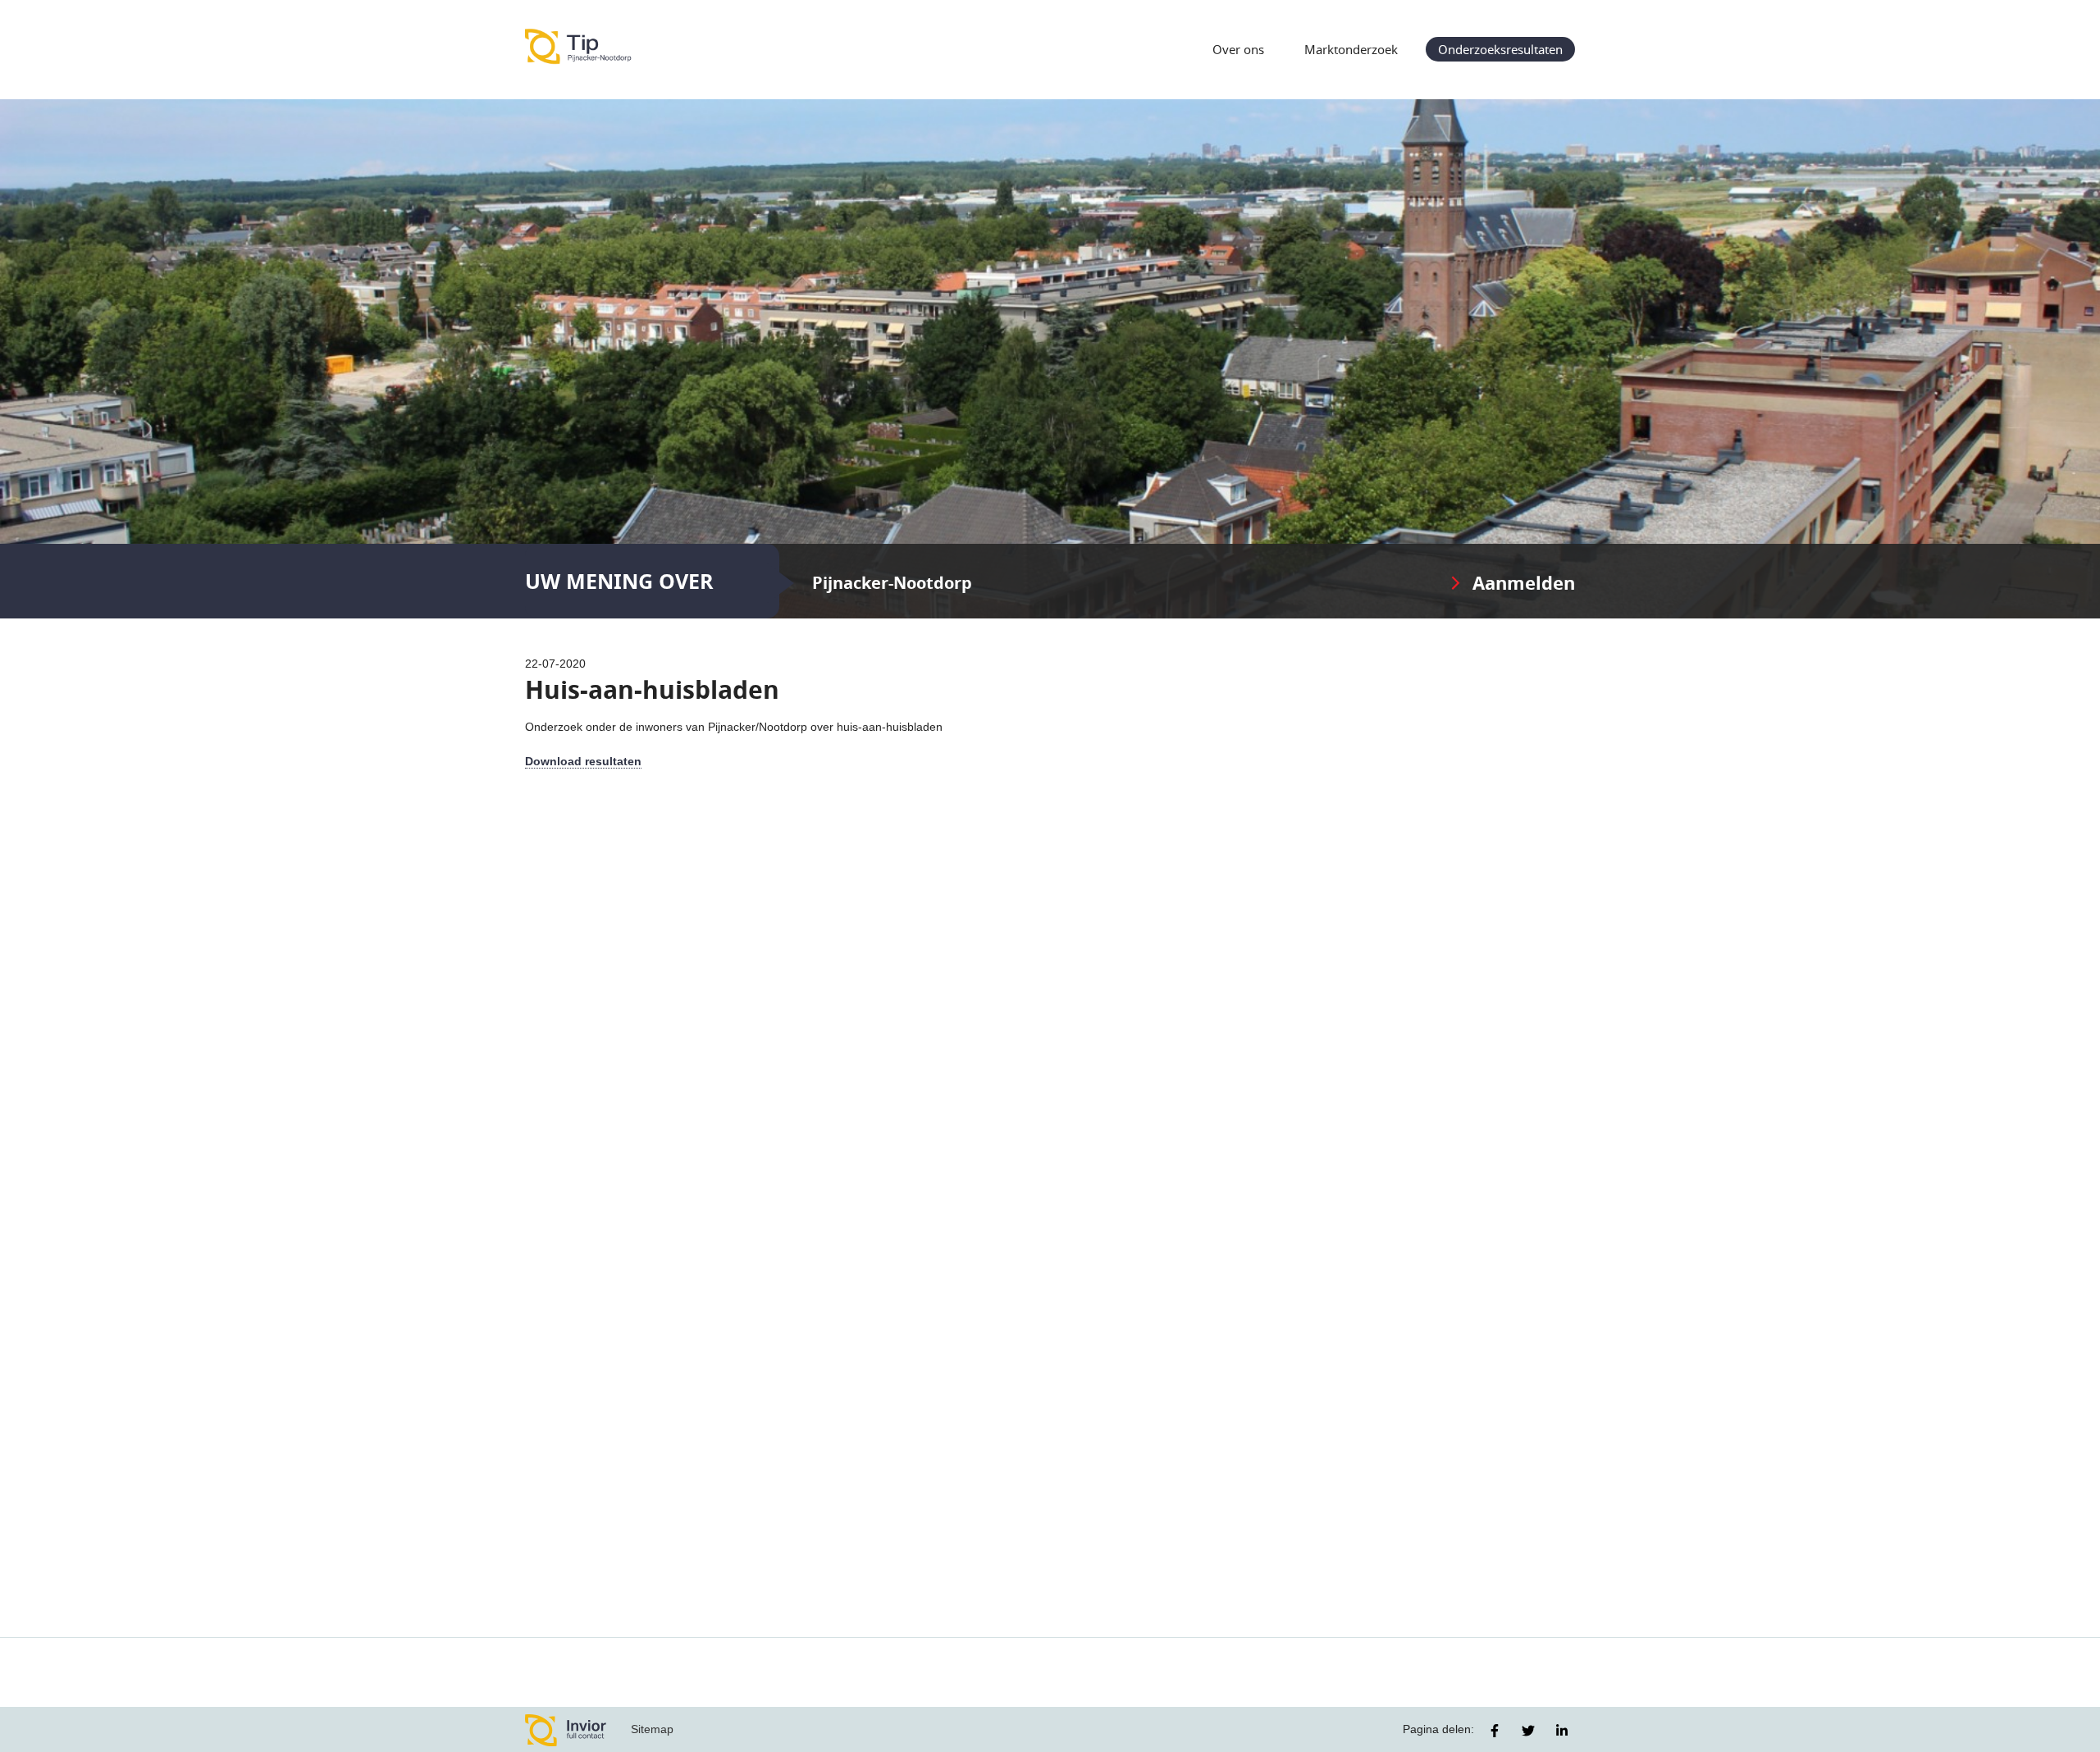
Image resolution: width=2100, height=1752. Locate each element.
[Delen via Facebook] (1495, 1731)
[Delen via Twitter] (1528, 1731)
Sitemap (652, 1729)
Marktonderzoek (1351, 49)
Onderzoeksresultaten (1500, 49)
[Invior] (566, 1729)
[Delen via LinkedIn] (1562, 1731)
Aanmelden (1524, 583)
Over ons (1238, 49)
